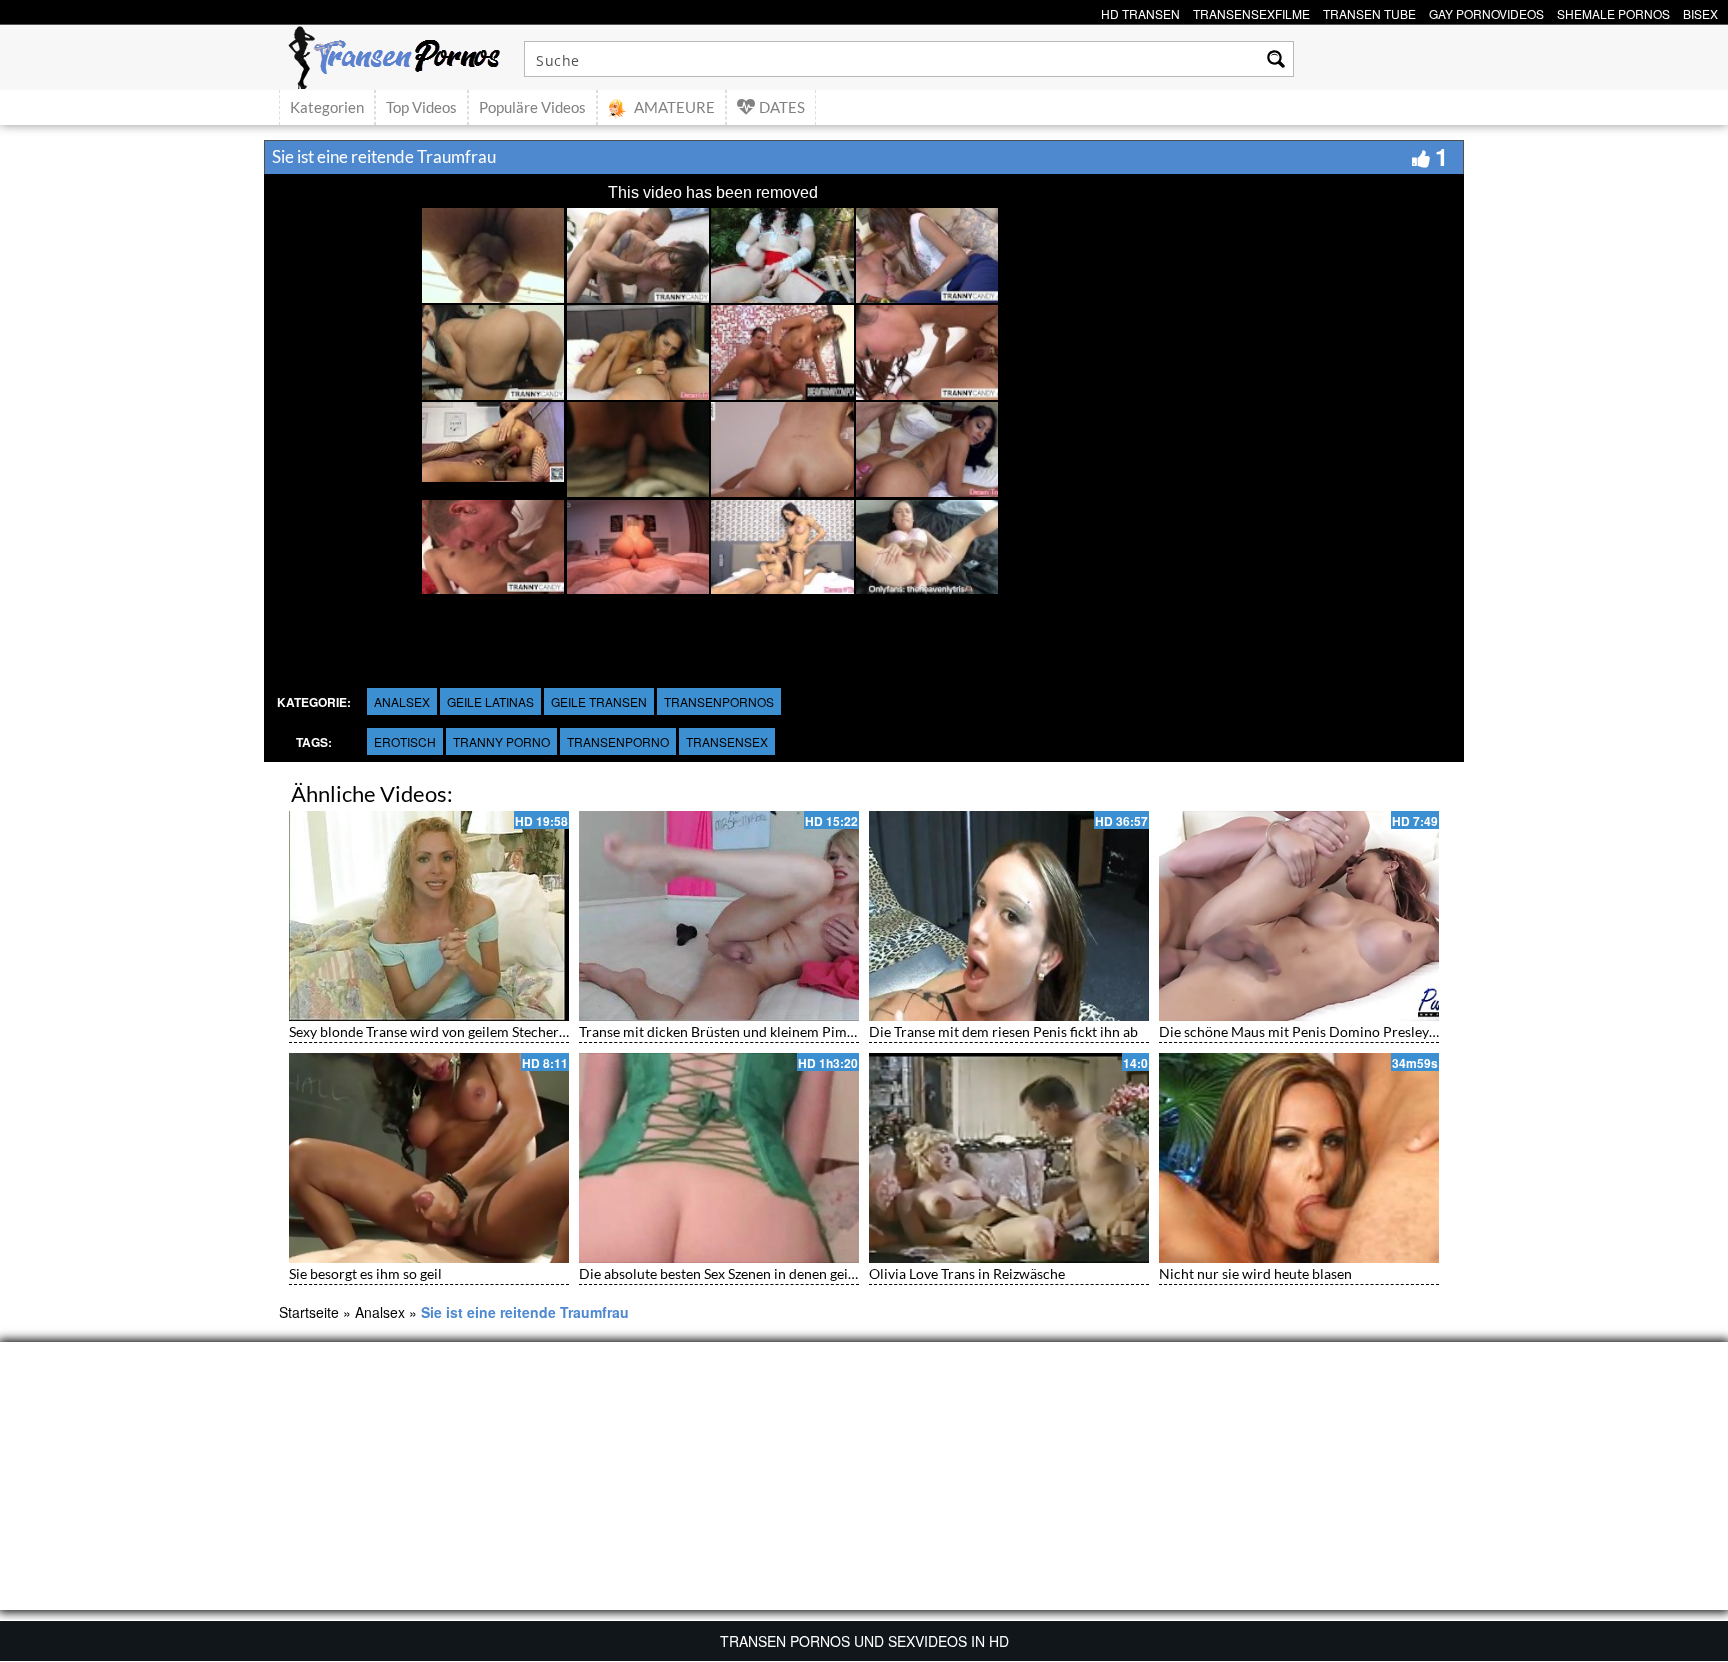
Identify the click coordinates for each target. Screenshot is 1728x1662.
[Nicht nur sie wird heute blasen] (1299, 1158)
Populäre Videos (532, 107)
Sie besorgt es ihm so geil (365, 1273)
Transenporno (618, 741)
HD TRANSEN (1140, 11)
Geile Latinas (490, 701)
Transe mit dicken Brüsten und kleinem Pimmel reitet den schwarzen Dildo (809, 1031)
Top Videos (421, 107)
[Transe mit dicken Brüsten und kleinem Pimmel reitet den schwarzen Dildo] (719, 916)
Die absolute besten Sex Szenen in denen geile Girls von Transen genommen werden (835, 1273)
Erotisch (405, 741)
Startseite (309, 1312)
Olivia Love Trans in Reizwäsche (967, 1273)
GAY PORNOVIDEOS (1486, 11)
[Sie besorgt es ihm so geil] (429, 1158)
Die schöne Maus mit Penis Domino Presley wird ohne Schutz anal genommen (1399, 1031)
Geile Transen (599, 701)
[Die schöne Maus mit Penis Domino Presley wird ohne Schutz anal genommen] (1299, 916)
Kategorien (327, 107)
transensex (727, 741)
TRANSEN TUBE (1369, 11)
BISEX (1700, 11)
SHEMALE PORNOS (1613, 11)
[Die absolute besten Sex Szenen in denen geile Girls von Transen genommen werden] (719, 1158)
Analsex (402, 701)
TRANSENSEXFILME (1251, 11)
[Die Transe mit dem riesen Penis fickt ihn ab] (1009, 916)
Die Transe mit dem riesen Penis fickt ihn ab (1003, 1031)
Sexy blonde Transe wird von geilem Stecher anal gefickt (460, 1031)
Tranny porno (501, 741)
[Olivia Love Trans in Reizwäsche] (1009, 1158)
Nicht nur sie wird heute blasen (1255, 1273)
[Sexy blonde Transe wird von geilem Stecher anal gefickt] (429, 916)
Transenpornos (719, 701)
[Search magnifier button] (1276, 59)
